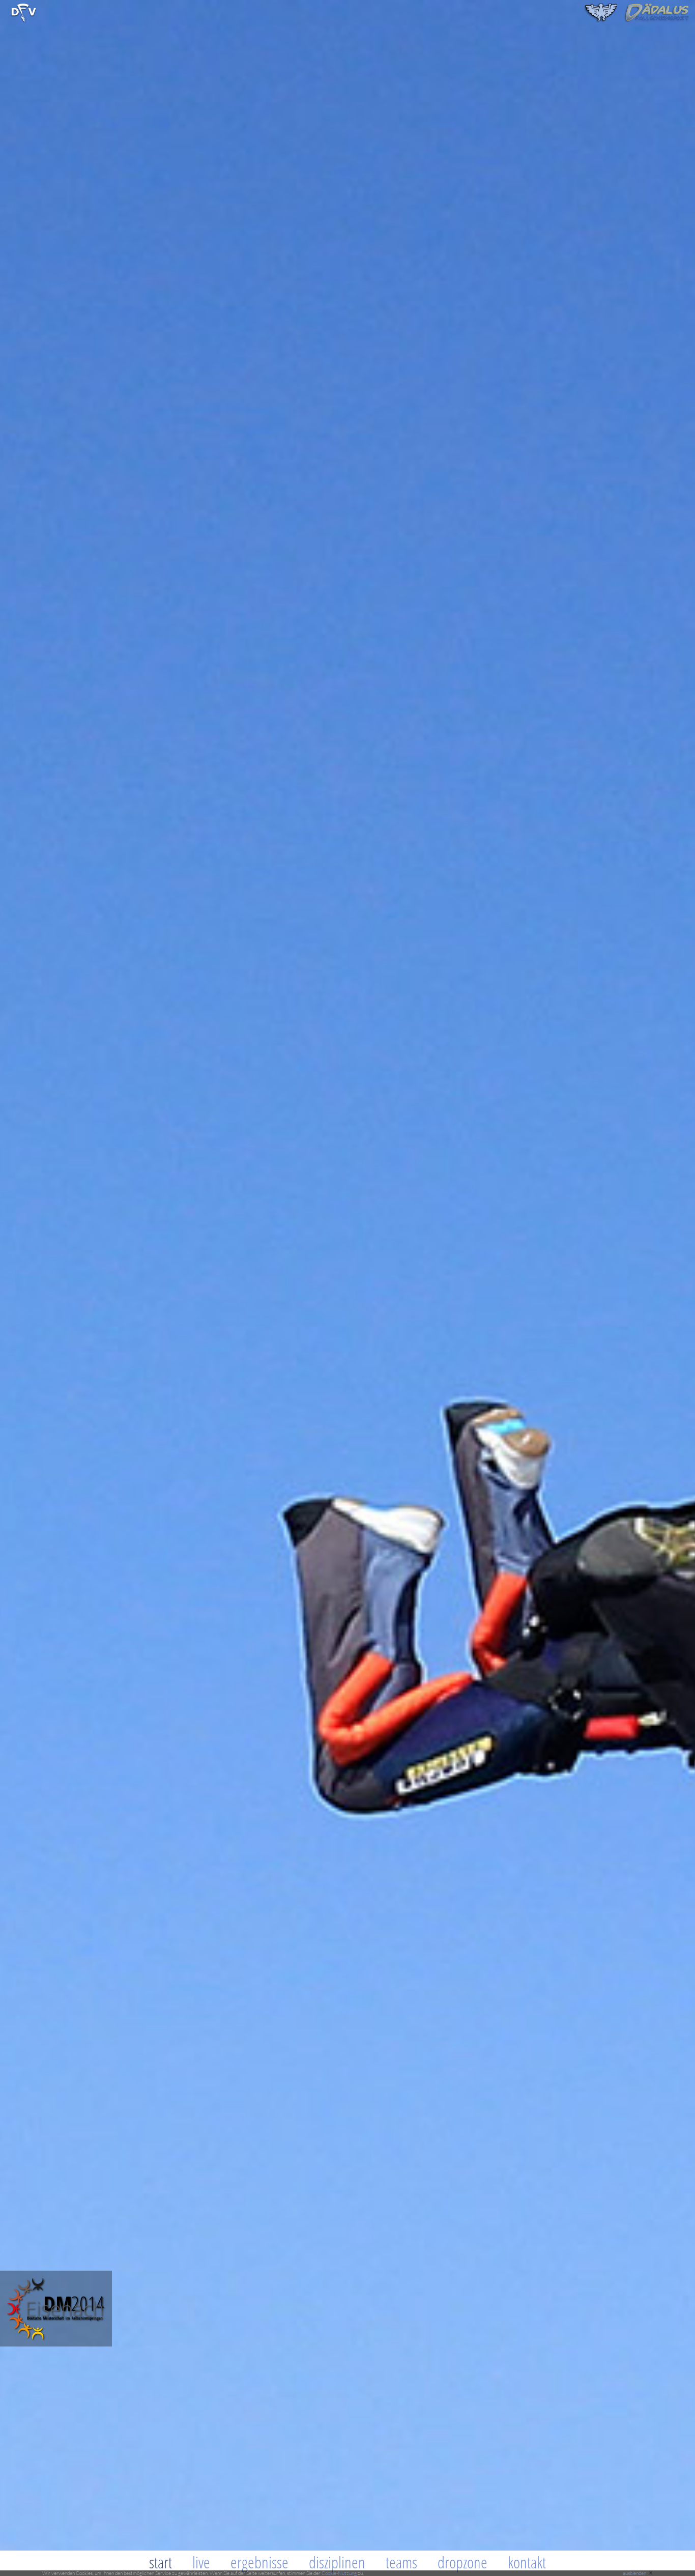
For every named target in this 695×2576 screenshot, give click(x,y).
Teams (401, 2562)
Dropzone (462, 2562)
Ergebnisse (259, 2562)
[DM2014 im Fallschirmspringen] (24, 21)
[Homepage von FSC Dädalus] (637, 21)
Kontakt (527, 2562)
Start (161, 2562)
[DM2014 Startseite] (56, 2344)
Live (201, 2562)
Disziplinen (337, 2562)
